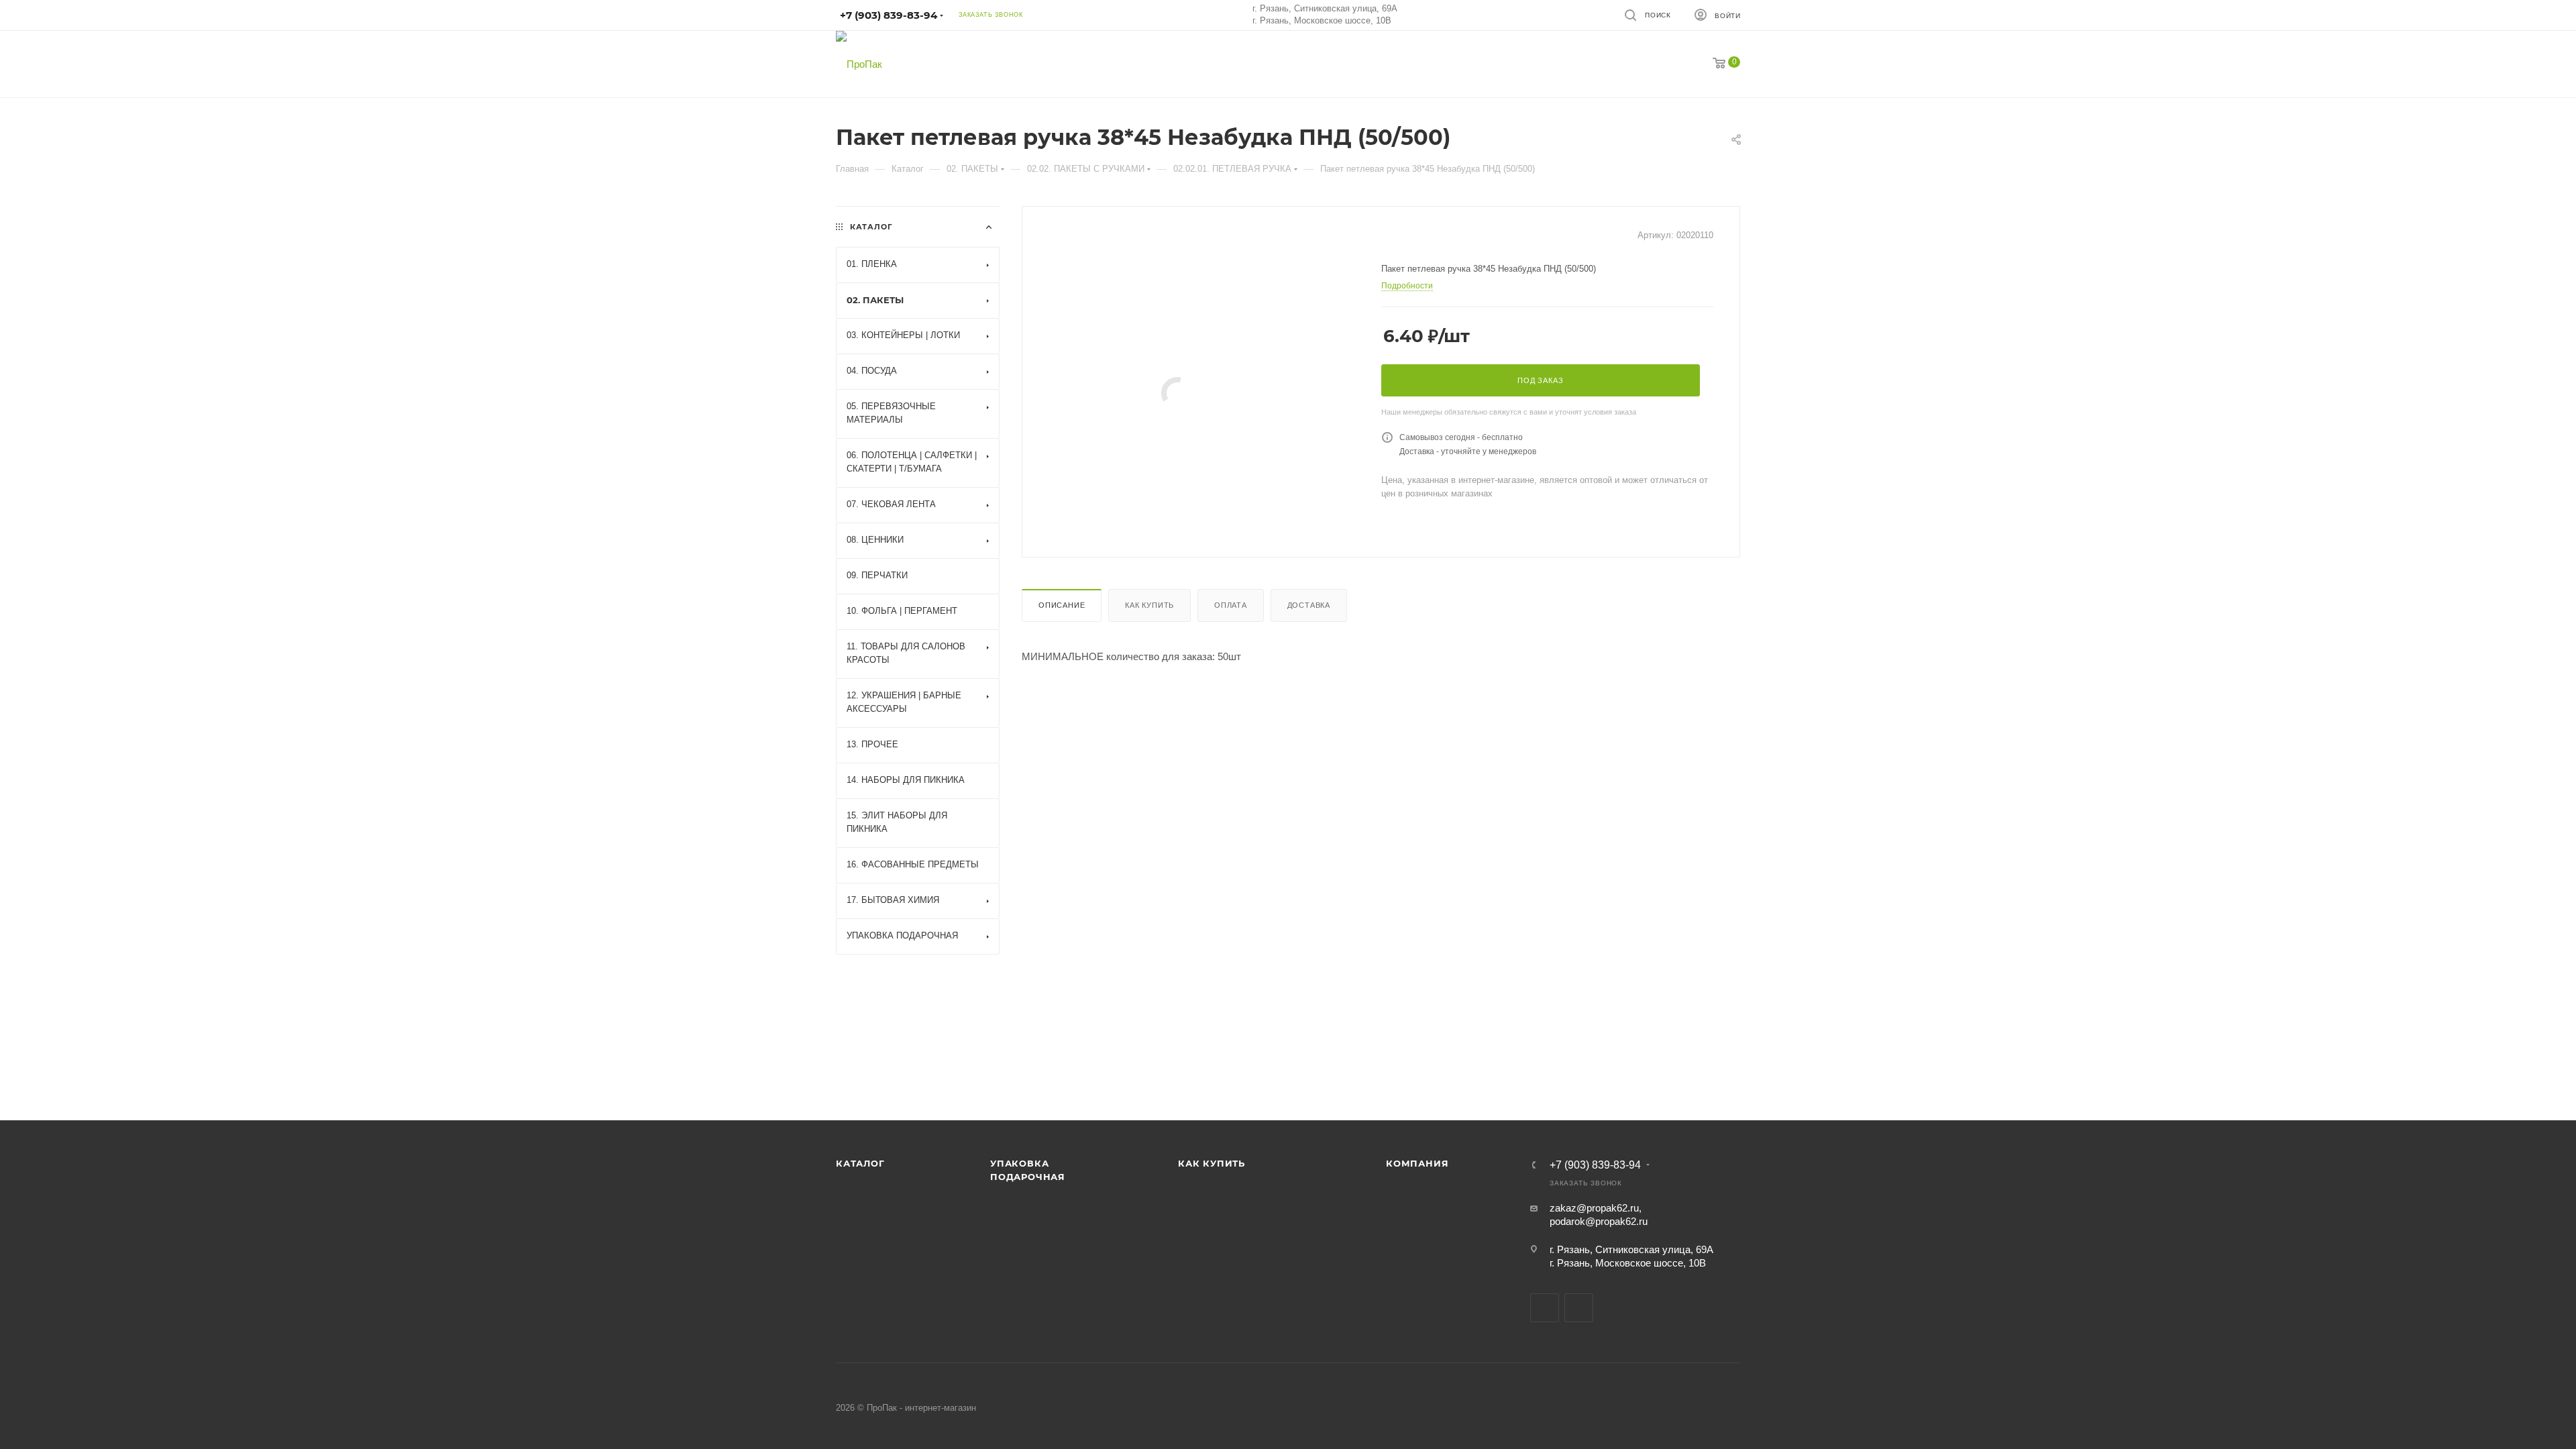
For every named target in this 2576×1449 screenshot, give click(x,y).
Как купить (1149, 605)
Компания (1417, 1163)
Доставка (1309, 605)
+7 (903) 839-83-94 (1595, 1165)
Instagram (1579, 1308)
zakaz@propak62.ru (1594, 1208)
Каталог (860, 1163)
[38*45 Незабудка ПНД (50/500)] (1177, 393)
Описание (1062, 605)
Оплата (1231, 605)
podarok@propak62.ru (1599, 1221)
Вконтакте (1545, 1308)
